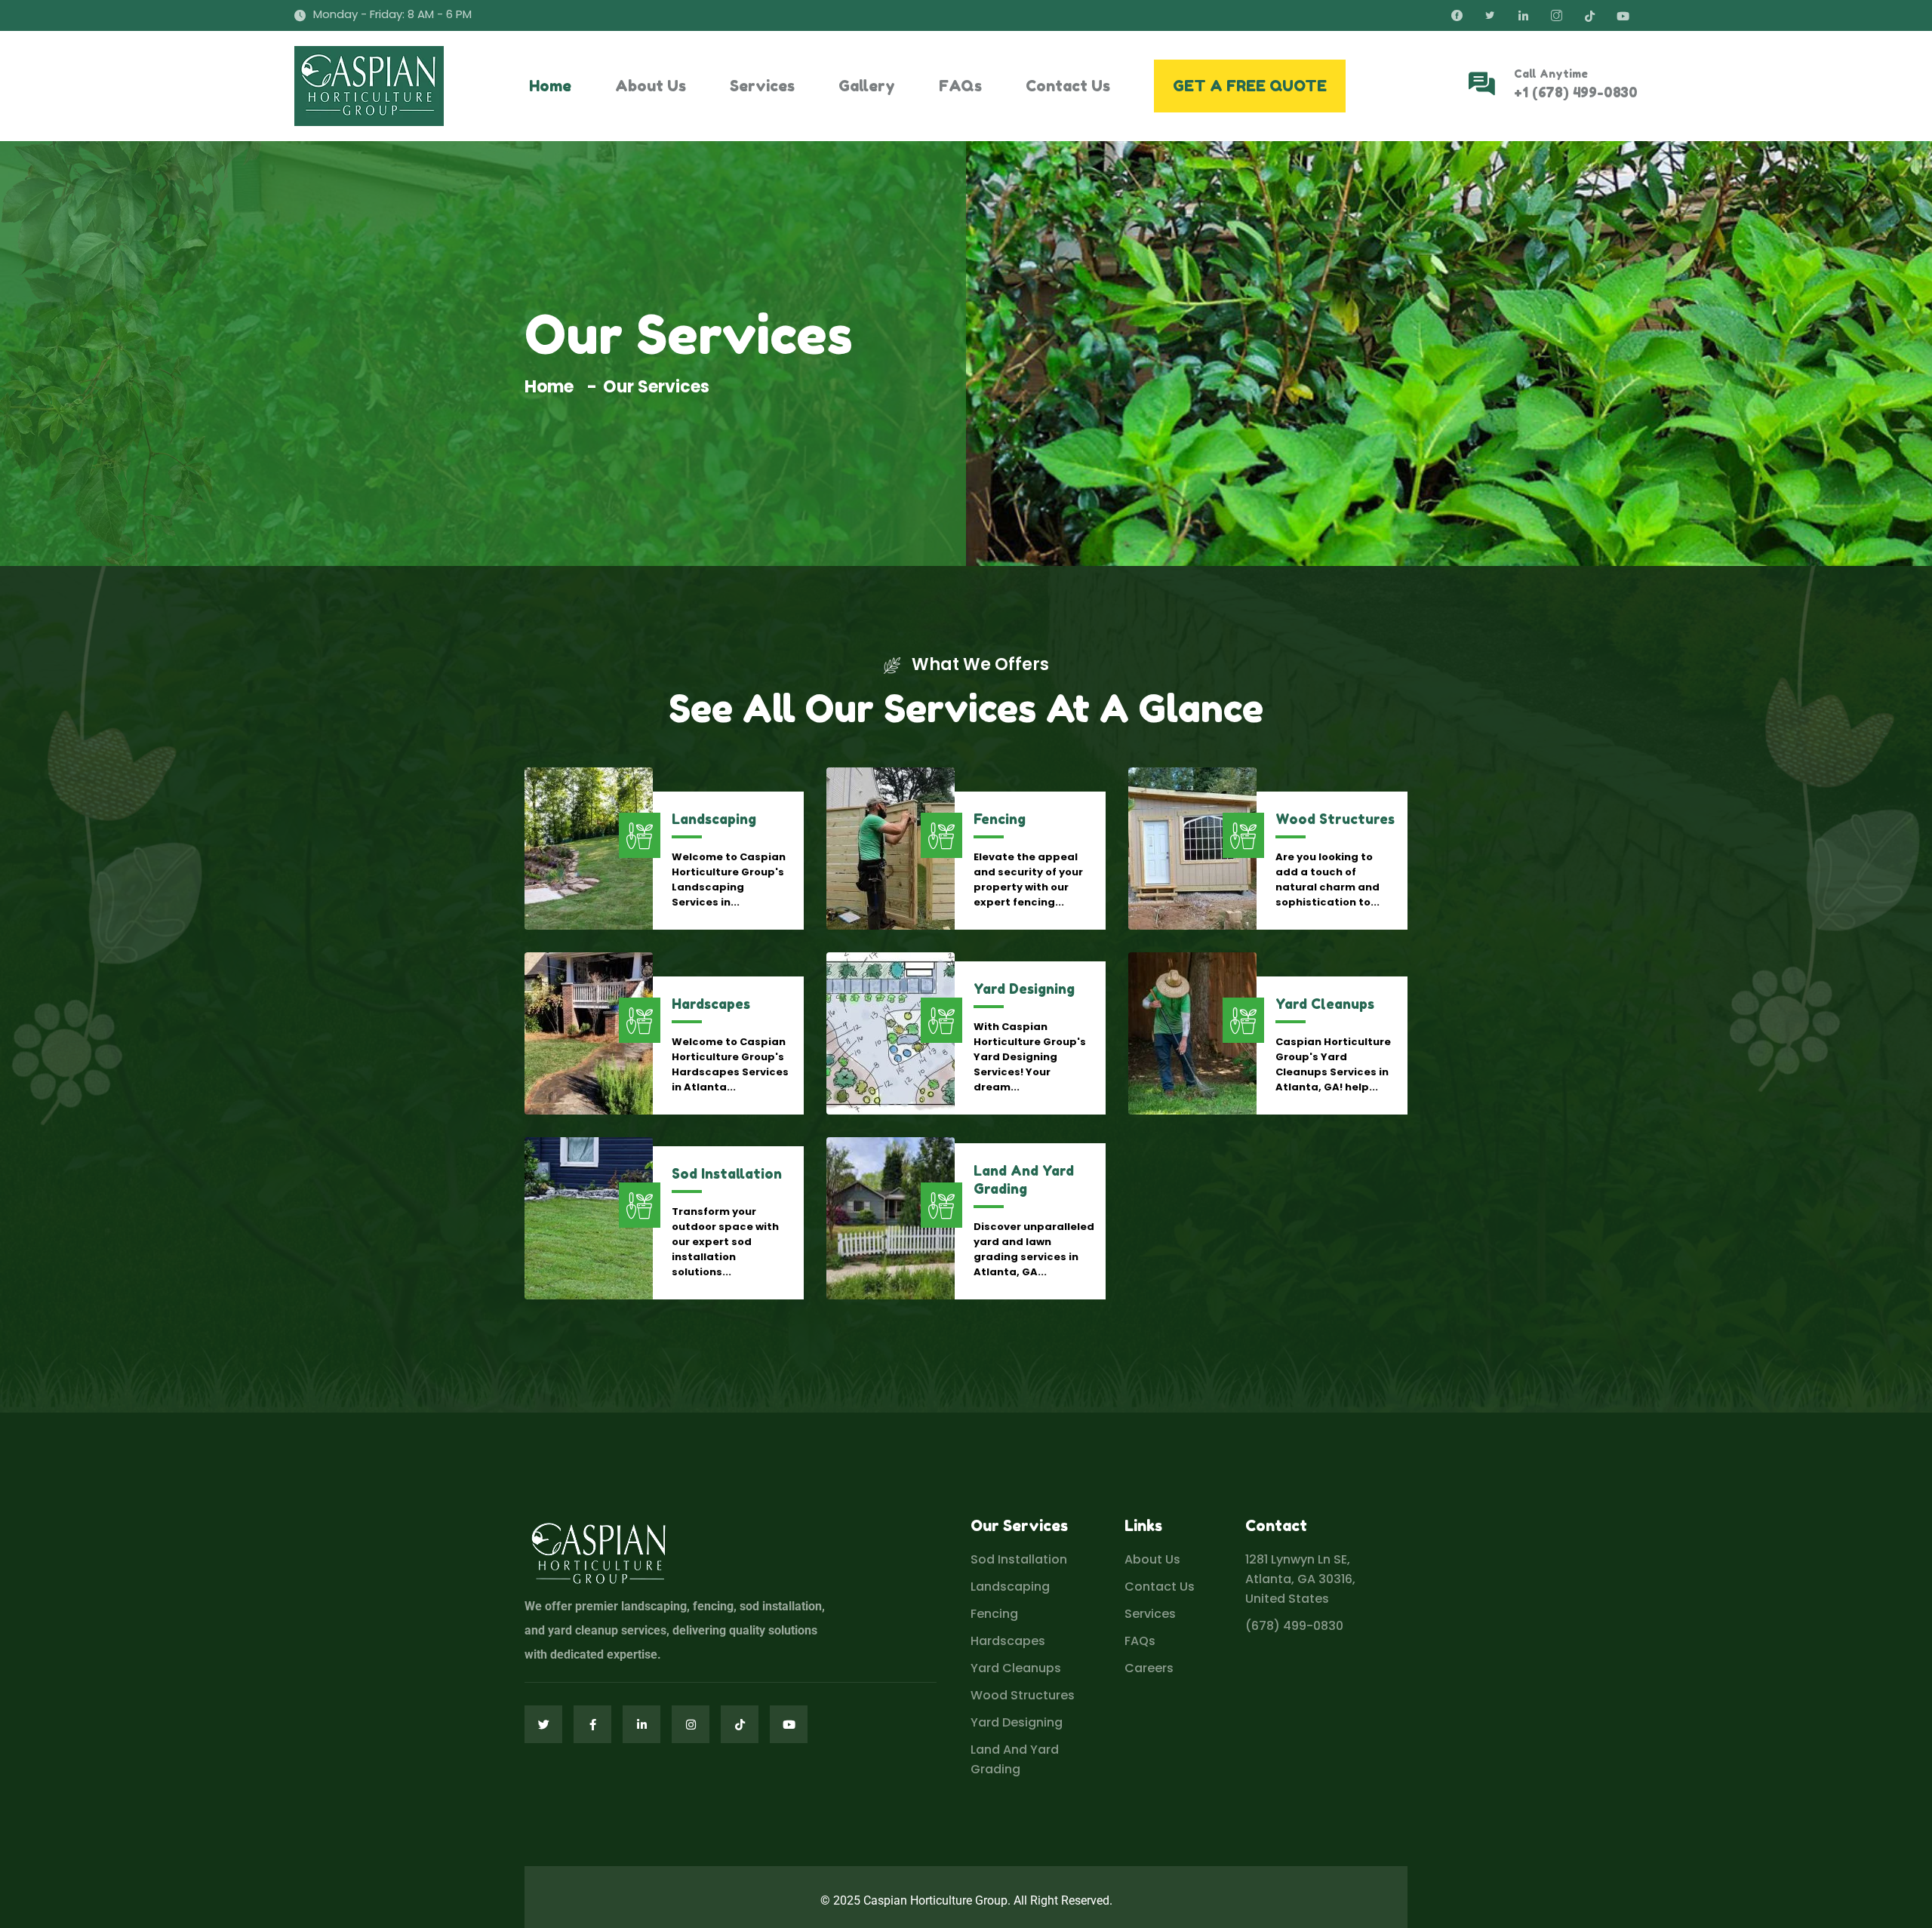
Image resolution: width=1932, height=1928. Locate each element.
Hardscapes (711, 1004)
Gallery (867, 86)
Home (550, 86)
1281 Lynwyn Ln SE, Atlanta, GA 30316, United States (1300, 1579)
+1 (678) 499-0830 (1576, 92)
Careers (1149, 1668)
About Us (651, 86)
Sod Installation (727, 1173)
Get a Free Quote (1250, 86)
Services (762, 86)
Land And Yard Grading (1015, 1759)
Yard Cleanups (1325, 1004)
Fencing (1000, 819)
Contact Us (1068, 86)
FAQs (960, 86)
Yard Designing (1024, 989)
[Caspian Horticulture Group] (369, 86)
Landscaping (714, 819)
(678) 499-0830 (1294, 1626)
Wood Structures (1335, 819)
